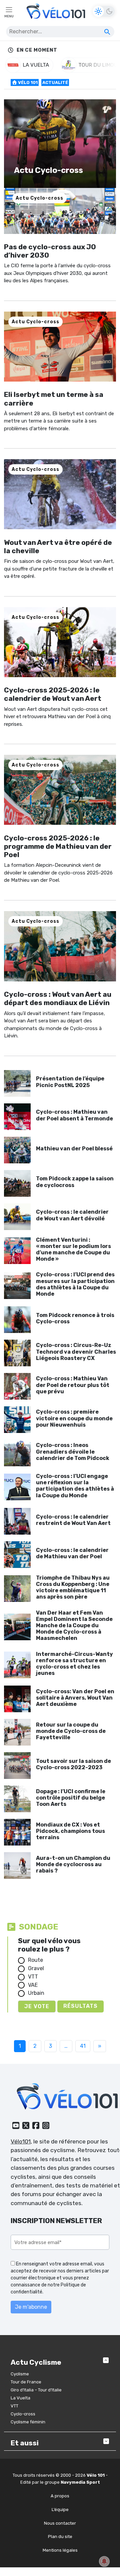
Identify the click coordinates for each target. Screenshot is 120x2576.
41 (83, 2046)
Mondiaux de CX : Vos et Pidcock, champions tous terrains (70, 1831)
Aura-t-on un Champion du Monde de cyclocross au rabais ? (73, 1864)
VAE (33, 1985)
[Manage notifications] (104, 2561)
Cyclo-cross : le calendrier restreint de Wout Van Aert (73, 1520)
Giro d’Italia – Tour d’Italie (36, 2390)
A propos (60, 2496)
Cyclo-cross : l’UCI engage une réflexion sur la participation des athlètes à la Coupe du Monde (75, 1486)
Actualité (55, 82)
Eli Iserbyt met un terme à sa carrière (54, 399)
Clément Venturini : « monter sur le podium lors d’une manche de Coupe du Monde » (73, 1250)
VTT (33, 1977)
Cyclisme (20, 2374)
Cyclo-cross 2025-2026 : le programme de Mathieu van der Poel (58, 846)
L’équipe (60, 2509)
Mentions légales (60, 2550)
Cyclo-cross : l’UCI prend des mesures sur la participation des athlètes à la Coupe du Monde (75, 1284)
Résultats (80, 2006)
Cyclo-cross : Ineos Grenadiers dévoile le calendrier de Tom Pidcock (73, 1451)
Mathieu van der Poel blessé (74, 1149)
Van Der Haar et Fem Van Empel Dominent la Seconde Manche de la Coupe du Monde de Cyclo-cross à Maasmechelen (74, 1626)
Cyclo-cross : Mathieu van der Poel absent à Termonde (74, 1115)
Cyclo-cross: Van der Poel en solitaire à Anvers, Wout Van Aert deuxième (75, 1698)
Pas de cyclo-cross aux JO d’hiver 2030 (50, 251)
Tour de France (26, 2382)
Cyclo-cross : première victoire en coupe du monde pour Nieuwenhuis (74, 1418)
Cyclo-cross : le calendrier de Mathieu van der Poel (72, 1553)
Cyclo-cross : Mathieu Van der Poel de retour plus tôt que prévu (73, 1385)
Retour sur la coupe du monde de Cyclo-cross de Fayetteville (71, 1731)
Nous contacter (60, 2523)
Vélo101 (21, 2141)
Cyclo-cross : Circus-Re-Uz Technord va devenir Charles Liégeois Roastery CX (76, 1351)
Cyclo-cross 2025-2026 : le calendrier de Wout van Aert (53, 694)
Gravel (36, 1968)
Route (35, 1960)
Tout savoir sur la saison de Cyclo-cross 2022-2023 (73, 1764)
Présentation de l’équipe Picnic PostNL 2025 (70, 1082)
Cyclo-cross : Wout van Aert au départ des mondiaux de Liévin (58, 998)
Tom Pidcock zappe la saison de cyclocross (75, 1182)
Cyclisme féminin (28, 2422)
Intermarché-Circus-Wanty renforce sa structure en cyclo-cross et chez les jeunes (74, 1664)
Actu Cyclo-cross (39, 198)
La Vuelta (20, 2398)
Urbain (36, 1993)
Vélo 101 (27, 82)
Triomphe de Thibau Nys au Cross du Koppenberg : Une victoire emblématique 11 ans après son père (73, 1587)
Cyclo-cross (23, 2414)
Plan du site (60, 2537)
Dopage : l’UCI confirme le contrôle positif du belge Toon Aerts (71, 1798)
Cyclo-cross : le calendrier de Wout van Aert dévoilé (72, 1215)
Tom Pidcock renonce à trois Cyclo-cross (75, 1318)
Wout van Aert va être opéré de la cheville (58, 547)
